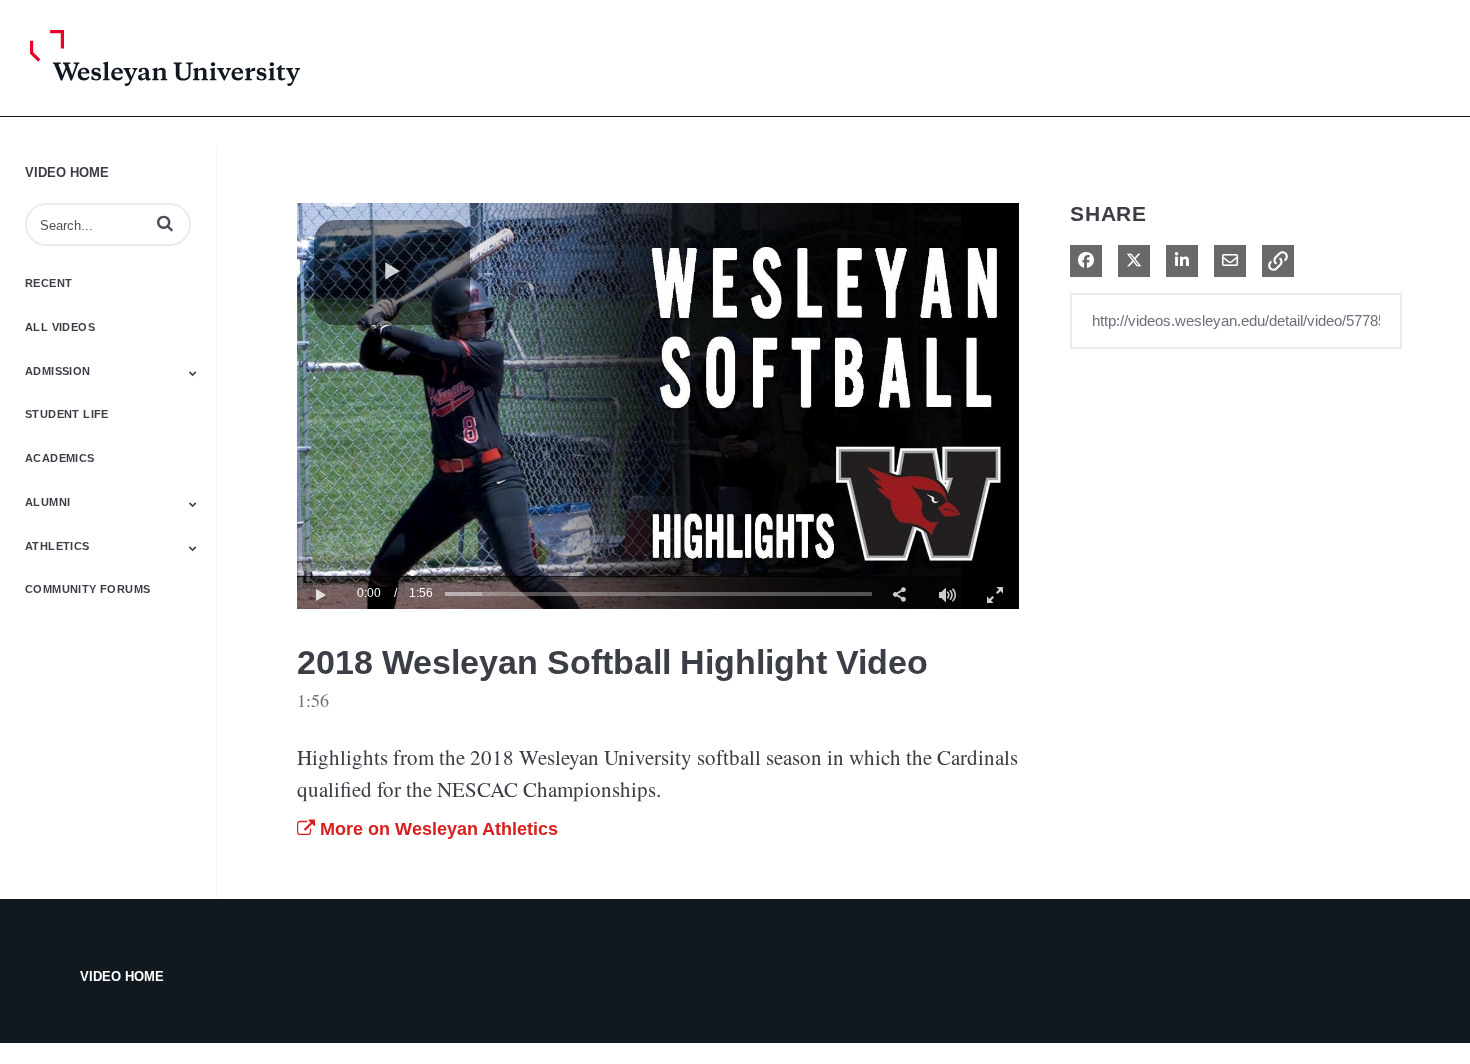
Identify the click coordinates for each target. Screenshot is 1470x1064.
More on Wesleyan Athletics (436, 829)
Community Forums (87, 589)
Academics (60, 458)
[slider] (658, 593)
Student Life (67, 414)
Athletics (57, 546)
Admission (58, 371)
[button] (165, 223)
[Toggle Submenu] (193, 373)
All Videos (60, 327)
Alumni (47, 502)
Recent (48, 283)
